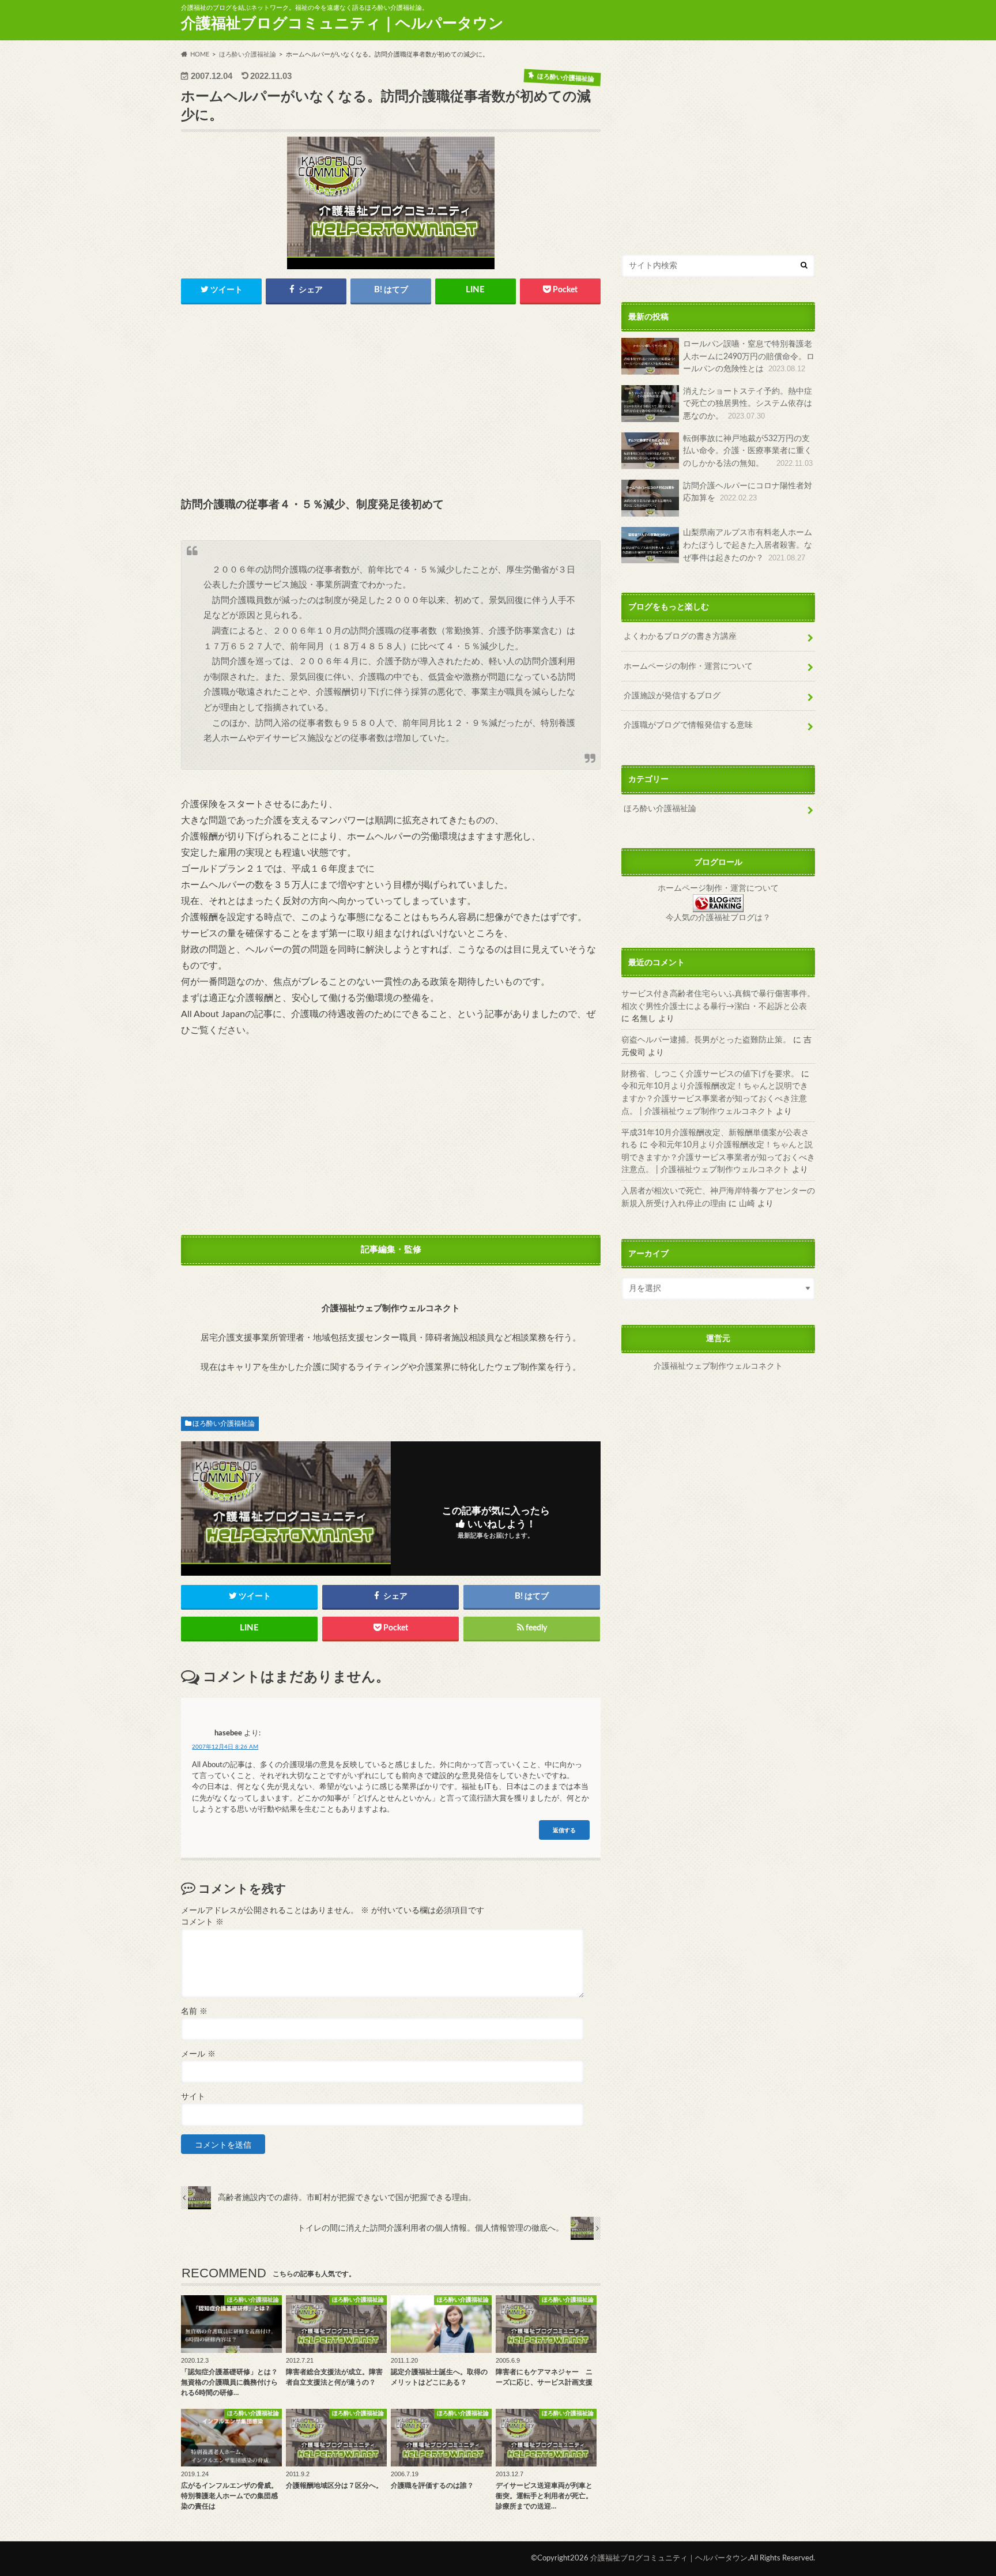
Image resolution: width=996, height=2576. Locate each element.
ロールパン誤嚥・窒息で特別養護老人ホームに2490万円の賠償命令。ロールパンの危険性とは (749, 356)
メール (198, 2054)
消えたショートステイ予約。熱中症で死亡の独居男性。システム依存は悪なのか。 (748, 404)
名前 (194, 2012)
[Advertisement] (391, 402)
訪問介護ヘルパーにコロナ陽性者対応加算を (748, 492)
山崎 (747, 1204)
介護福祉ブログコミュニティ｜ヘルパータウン (342, 24)
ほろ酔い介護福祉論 (224, 1423)
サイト (193, 2097)
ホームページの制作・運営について (688, 666)
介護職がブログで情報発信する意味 (688, 726)
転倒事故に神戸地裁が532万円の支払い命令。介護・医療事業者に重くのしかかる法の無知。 (748, 451)
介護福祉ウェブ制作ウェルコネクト (718, 1367)
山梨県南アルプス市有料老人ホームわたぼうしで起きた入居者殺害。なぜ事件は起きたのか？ (748, 545)
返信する (564, 1830)
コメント (202, 1922)
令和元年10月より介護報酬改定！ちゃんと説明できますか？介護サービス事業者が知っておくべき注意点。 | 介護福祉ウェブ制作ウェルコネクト (715, 1098)
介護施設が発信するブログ (672, 696)
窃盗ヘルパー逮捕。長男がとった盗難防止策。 (706, 1040)
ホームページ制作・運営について (718, 888)
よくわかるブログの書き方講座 (680, 636)
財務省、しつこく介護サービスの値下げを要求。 (710, 1074)
